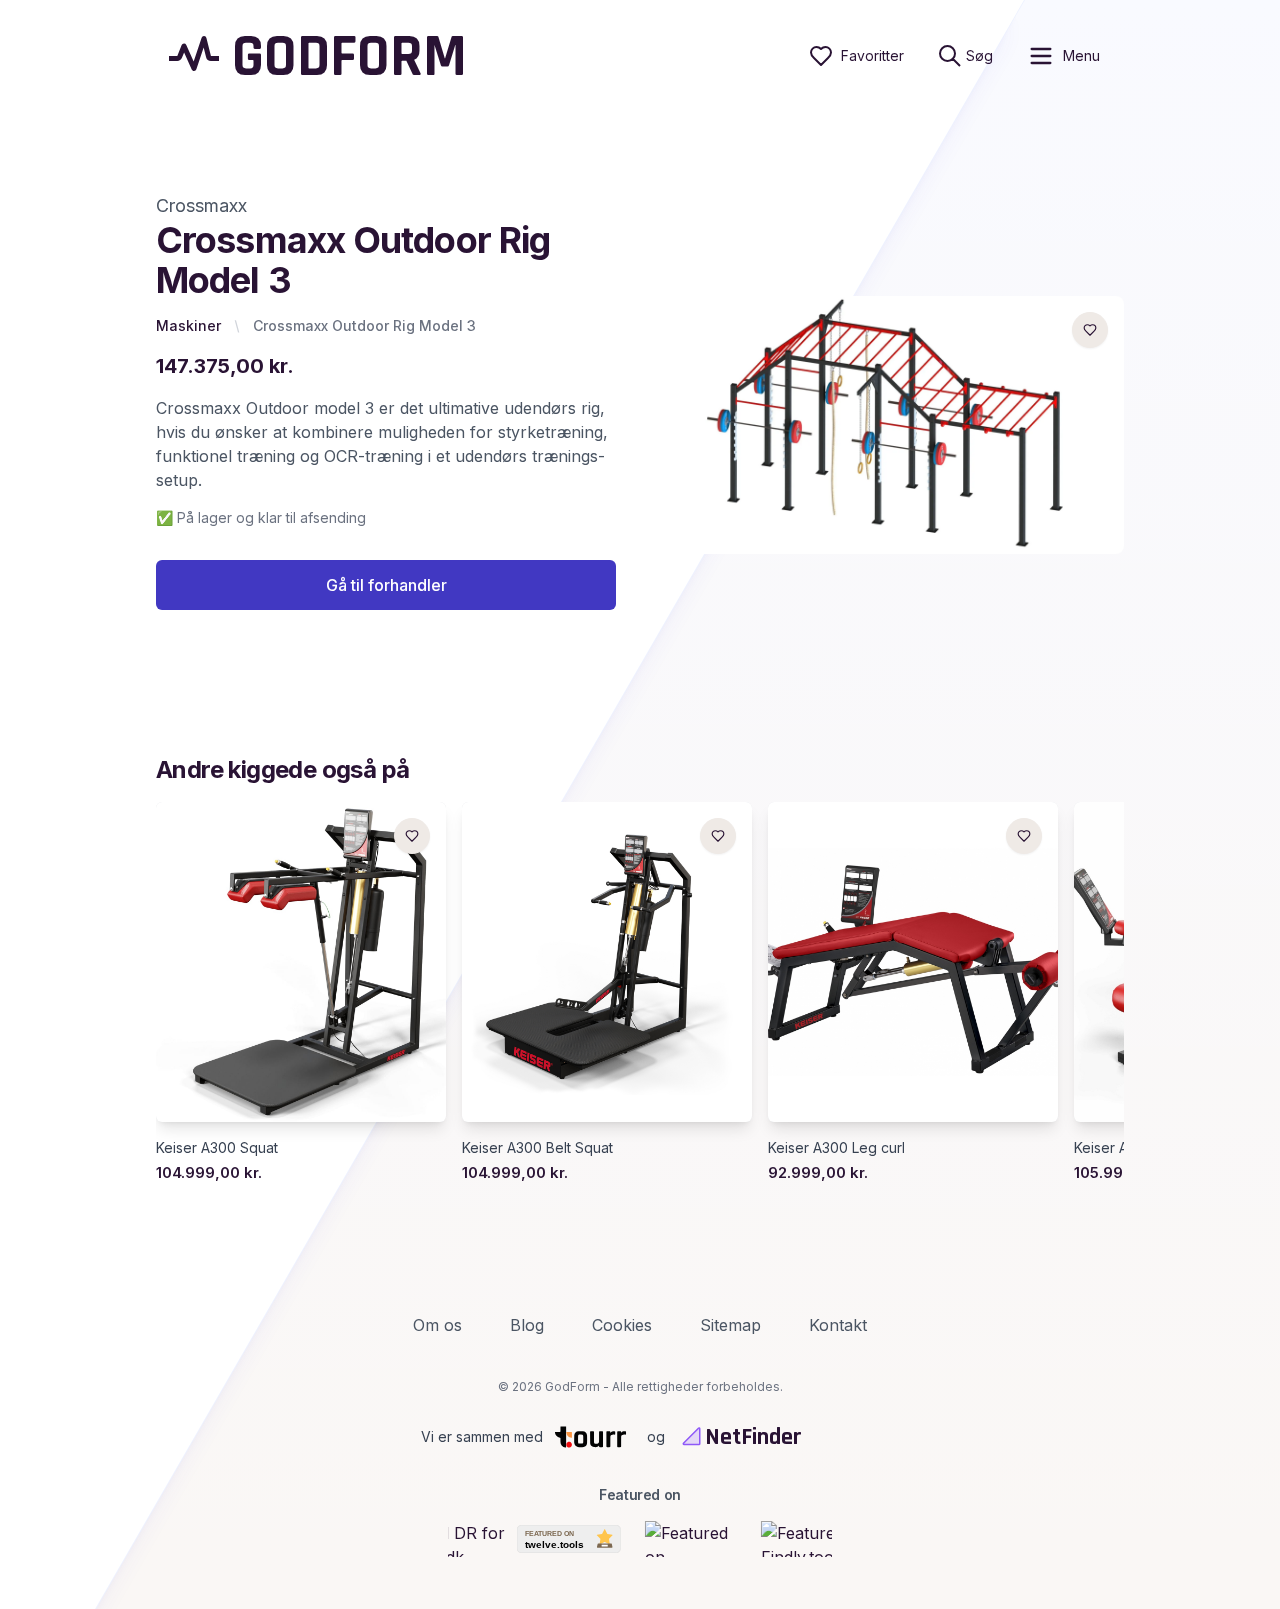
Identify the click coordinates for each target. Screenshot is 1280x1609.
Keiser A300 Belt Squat (537, 1147)
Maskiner (188, 325)
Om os (437, 1325)
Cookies (622, 1325)
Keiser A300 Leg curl (836, 1147)
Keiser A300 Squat (217, 1147)
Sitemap (730, 1325)
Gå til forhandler (386, 585)
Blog (527, 1325)
